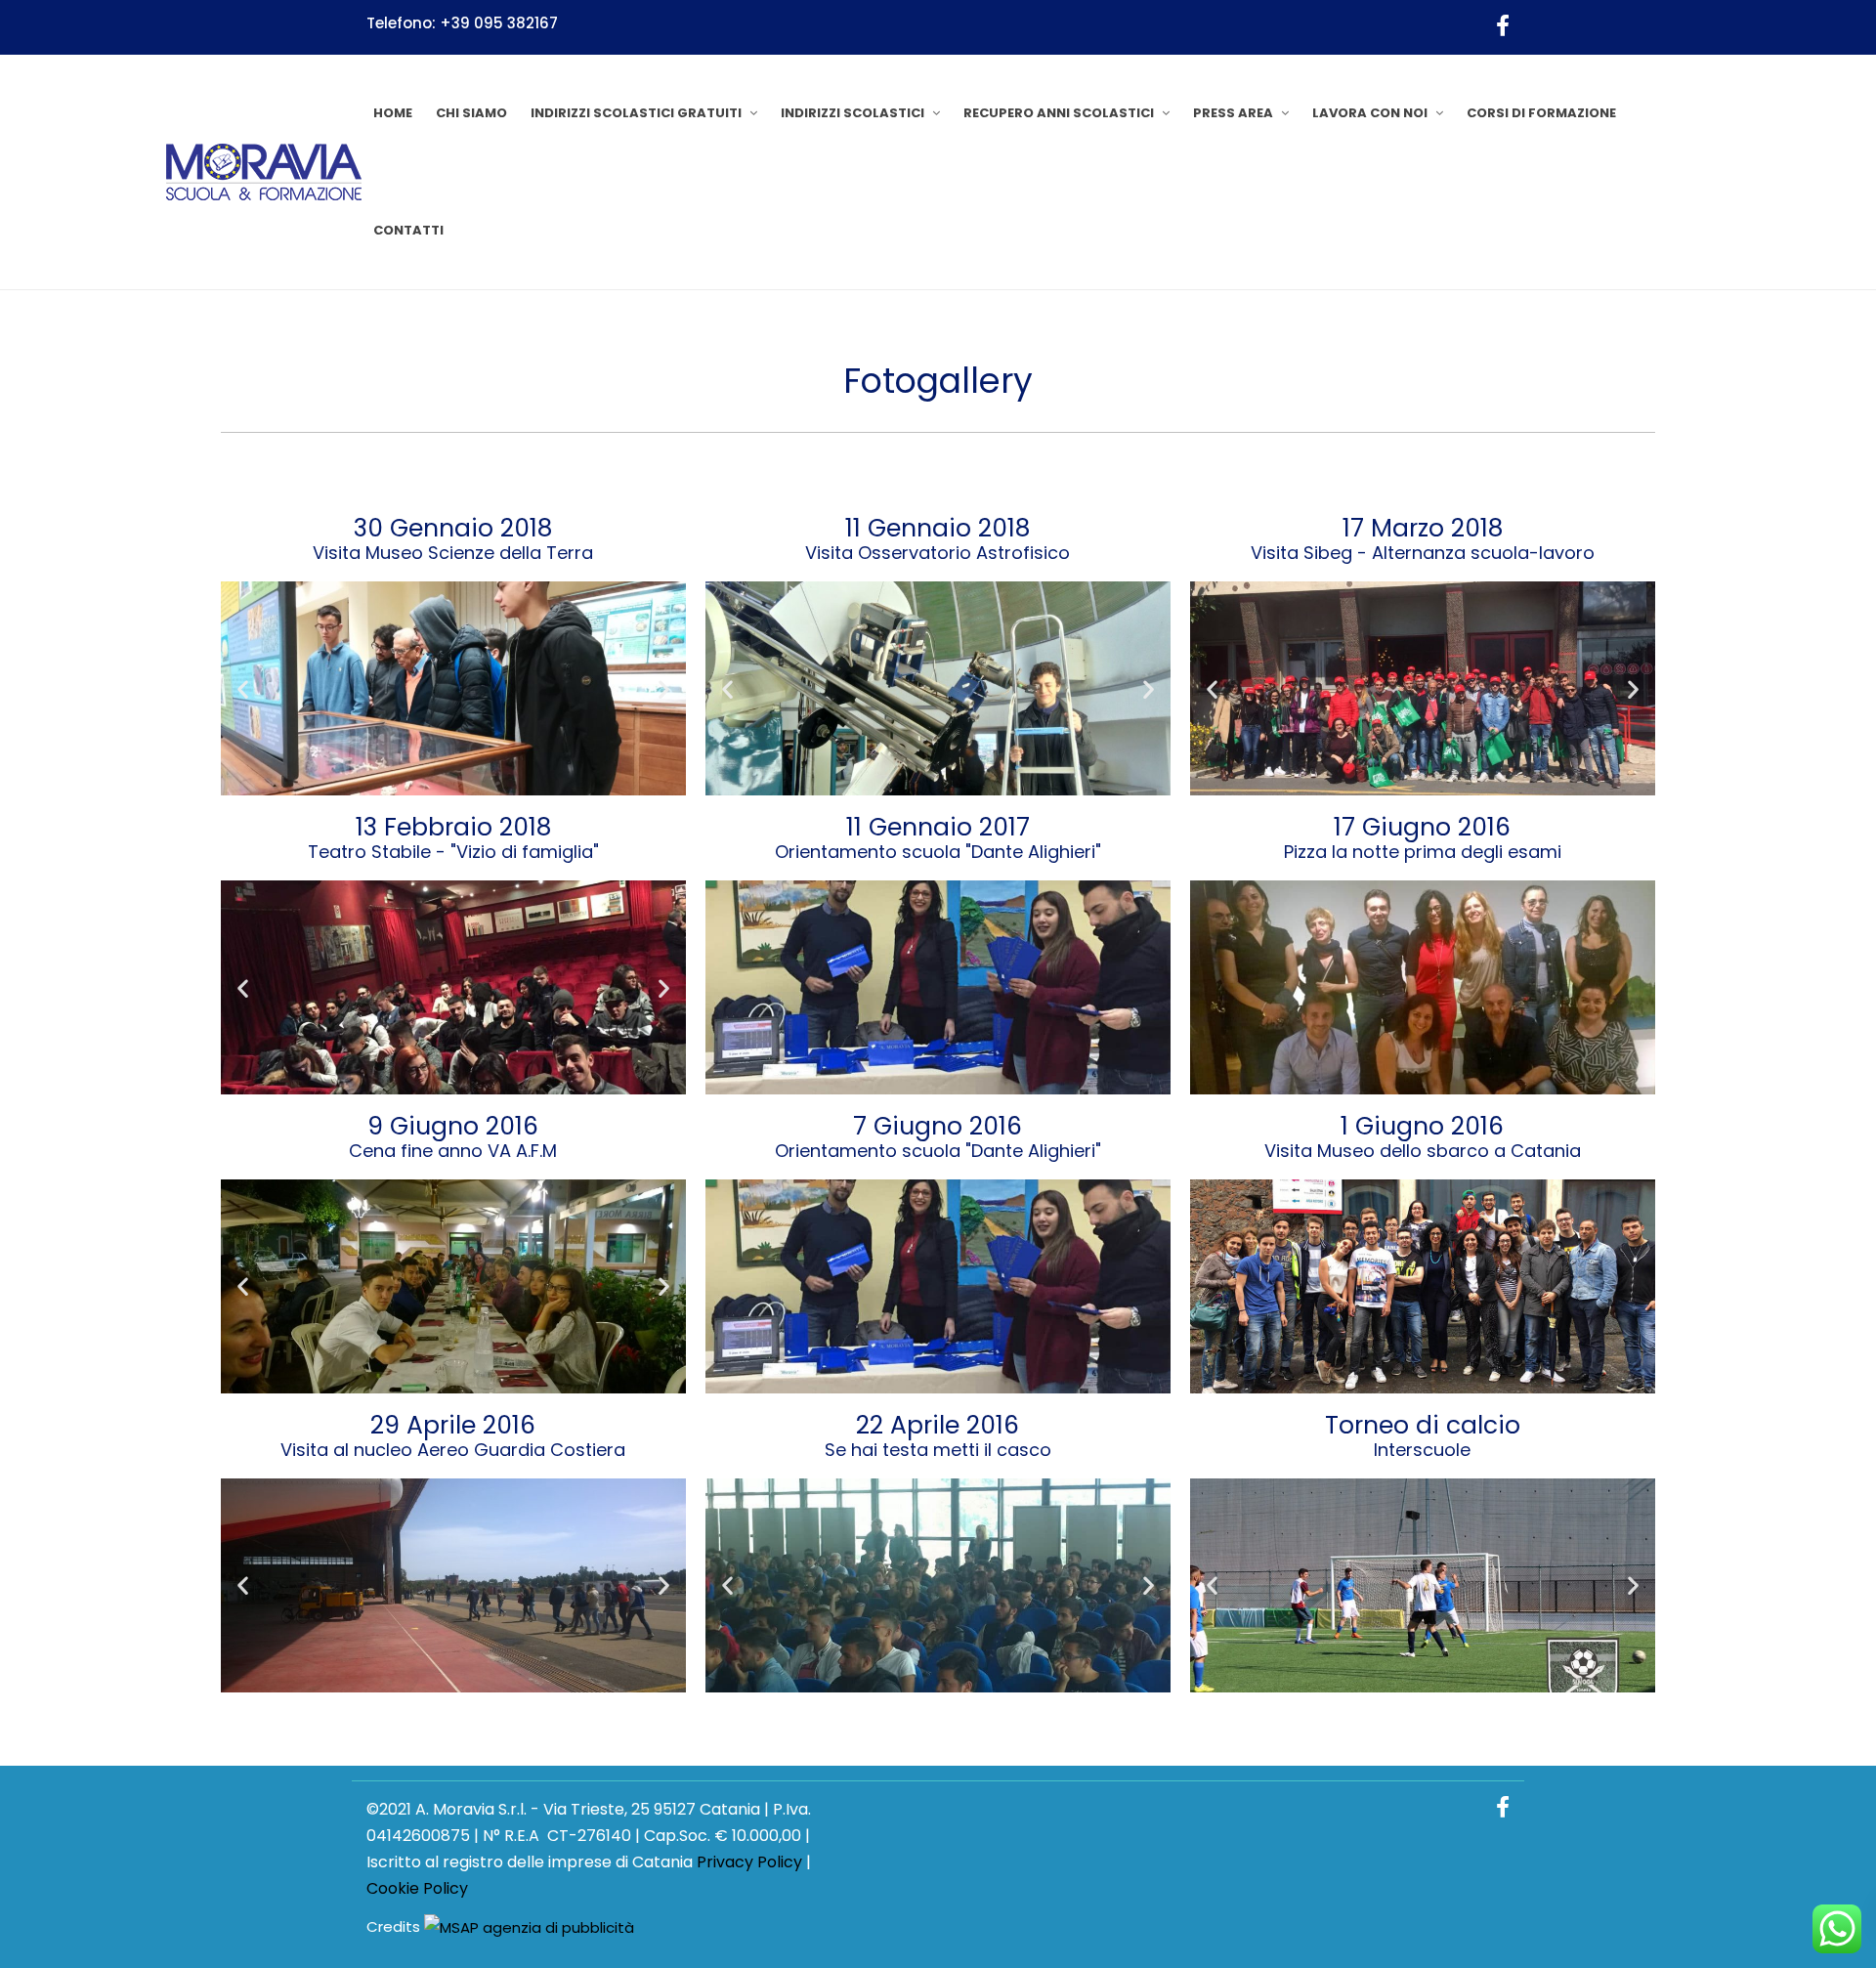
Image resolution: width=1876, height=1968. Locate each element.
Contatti (408, 230)
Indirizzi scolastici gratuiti (636, 113)
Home (393, 113)
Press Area (1233, 113)
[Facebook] (1503, 26)
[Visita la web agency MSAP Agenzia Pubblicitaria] (529, 1927)
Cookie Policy (417, 1888)
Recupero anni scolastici (1059, 113)
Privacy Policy (749, 1862)
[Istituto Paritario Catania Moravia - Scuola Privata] (264, 172)
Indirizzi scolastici (853, 113)
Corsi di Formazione (1541, 113)
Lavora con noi (1370, 113)
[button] (243, 688)
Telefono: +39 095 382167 (462, 23)
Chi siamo (471, 113)
